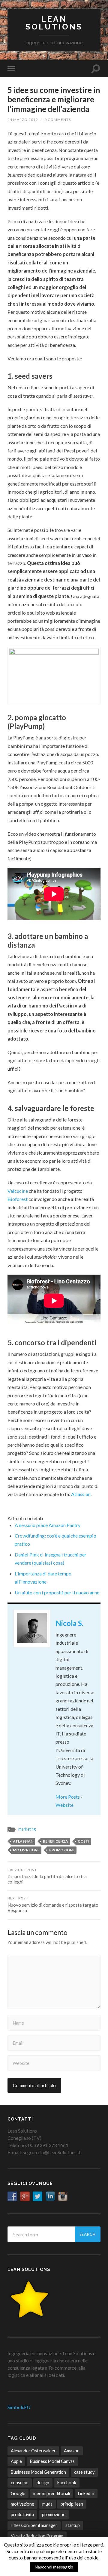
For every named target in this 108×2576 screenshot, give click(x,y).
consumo (20, 2483)
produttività (22, 2514)
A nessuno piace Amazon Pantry (48, 1525)
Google (18, 2493)
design (43, 2483)
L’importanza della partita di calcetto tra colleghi (47, 1876)
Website (64, 1805)
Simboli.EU (19, 2407)
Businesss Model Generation (38, 2472)
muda (47, 2504)
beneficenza (55, 1841)
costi (84, 1841)
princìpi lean (72, 2504)
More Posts (68, 1797)
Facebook (67, 2483)
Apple (16, 2461)
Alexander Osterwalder (33, 2451)
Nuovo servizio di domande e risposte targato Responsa (53, 1905)
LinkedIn (86, 2493)
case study (84, 2472)
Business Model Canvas (52, 2461)
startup (73, 2525)
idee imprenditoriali (52, 2493)
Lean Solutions (54, 23)
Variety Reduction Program (37, 2536)
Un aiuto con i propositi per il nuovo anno (57, 1592)
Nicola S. (69, 1623)
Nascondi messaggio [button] (54, 2567)
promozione (62, 1850)
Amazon (72, 2451)
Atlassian (81, 1494)
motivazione (26, 1850)
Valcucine (18, 1191)
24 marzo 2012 (23, 120)
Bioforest (18, 1199)
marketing (27, 1829)
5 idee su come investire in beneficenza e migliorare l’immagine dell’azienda (54, 99)
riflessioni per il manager (34, 2525)
